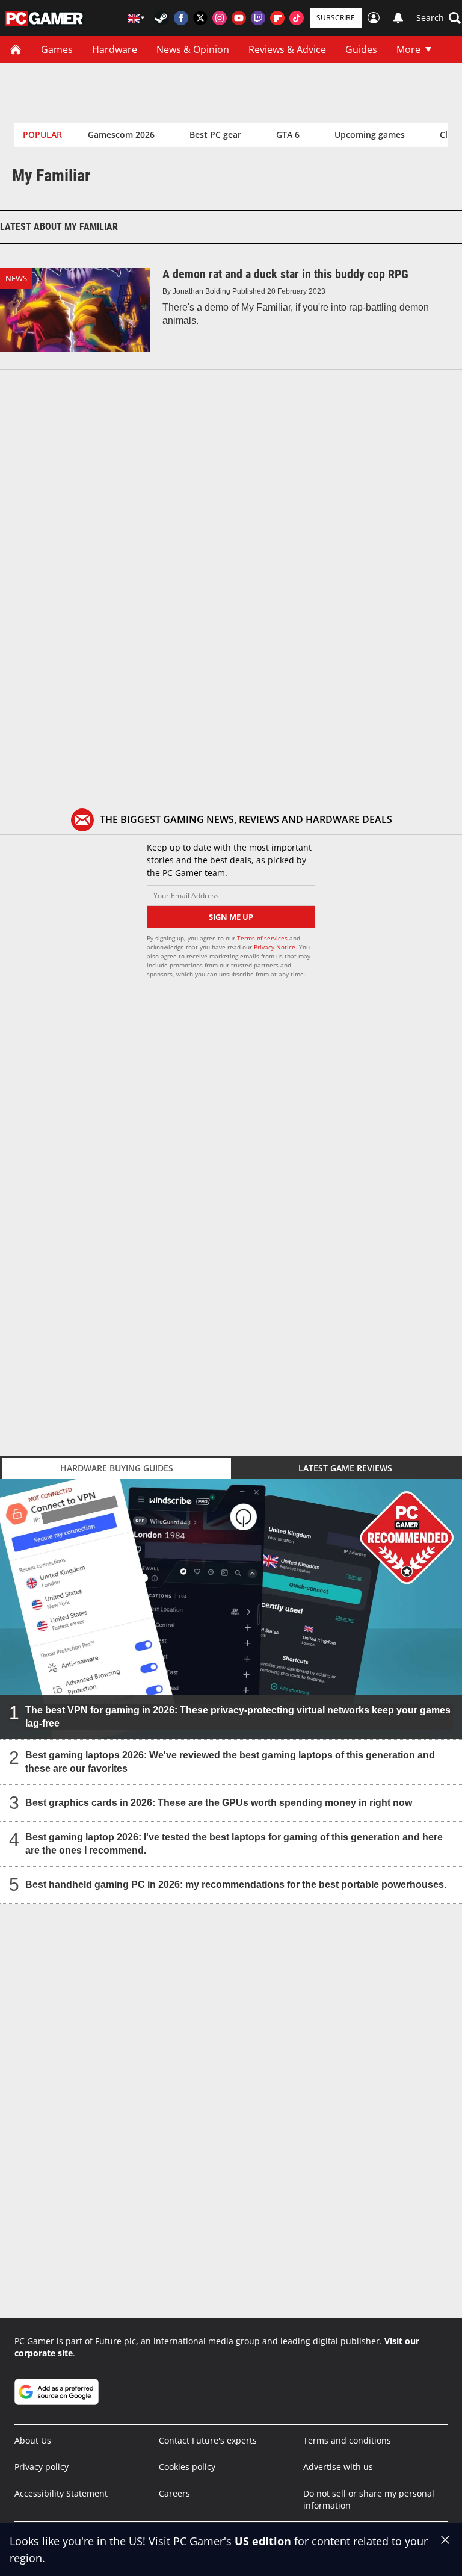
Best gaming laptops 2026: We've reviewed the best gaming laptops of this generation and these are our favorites (230, 1761)
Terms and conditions (347, 2440)
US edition (263, 2541)
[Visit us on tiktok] (297, 18)
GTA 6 (288, 135)
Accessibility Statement (61, 2493)
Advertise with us (338, 2467)
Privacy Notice (275, 947)
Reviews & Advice (287, 49)
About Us (33, 2440)
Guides (361, 49)
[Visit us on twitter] (200, 18)
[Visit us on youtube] (239, 18)
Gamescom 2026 (121, 135)
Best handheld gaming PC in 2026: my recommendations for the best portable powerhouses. (236, 1884)
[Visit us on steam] (162, 18)
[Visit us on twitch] (258, 18)
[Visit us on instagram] (220, 18)
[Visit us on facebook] (181, 18)
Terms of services (263, 938)
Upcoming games (370, 135)
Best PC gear (215, 135)
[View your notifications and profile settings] (398, 18)
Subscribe (336, 18)
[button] (439, 18)
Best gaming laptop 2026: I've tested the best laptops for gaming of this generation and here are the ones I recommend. (234, 1843)
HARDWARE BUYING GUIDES (117, 1468)
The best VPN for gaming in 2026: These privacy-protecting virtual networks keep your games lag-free (238, 1716)
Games (57, 49)
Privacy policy (42, 2467)
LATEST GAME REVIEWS (345, 1468)
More (408, 49)
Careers (174, 2493)
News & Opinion (193, 49)
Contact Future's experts (208, 2440)
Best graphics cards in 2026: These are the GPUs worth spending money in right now (219, 1802)
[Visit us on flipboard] (277, 18)
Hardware (115, 49)
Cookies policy (187, 2467)
